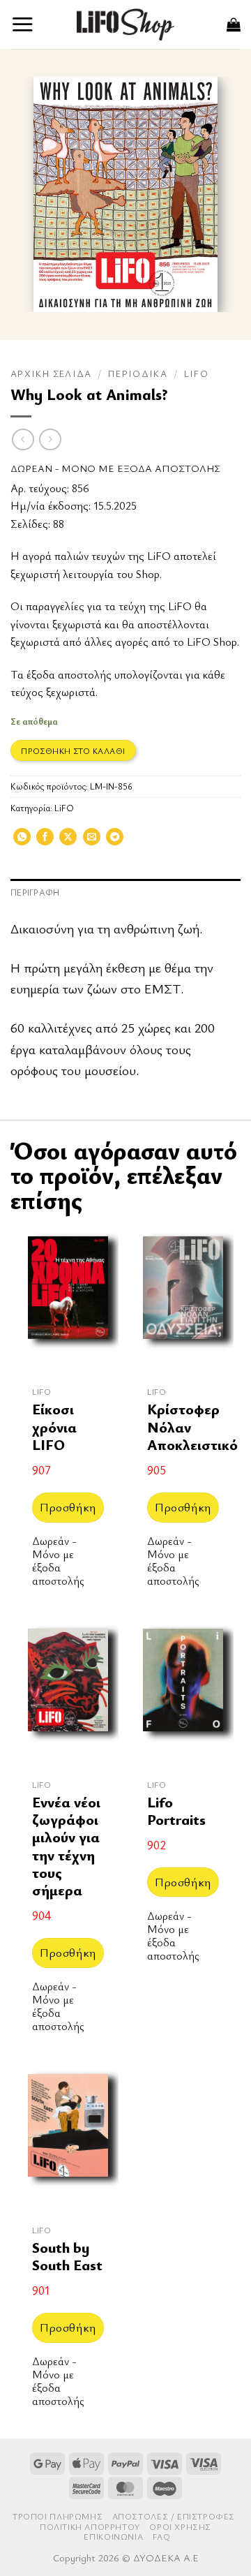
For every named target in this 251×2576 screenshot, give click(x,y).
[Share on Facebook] (45, 841)
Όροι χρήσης (180, 2527)
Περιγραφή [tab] (35, 893)
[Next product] (23, 439)
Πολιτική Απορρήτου (90, 2527)
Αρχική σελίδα (51, 373)
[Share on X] (68, 841)
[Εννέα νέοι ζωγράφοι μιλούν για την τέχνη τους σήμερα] (68, 1694)
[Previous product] (50, 439)
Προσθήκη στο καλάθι (73, 750)
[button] (23, 24)
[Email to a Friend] (92, 841)
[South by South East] (68, 2140)
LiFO (196, 373)
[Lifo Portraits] (183, 1694)
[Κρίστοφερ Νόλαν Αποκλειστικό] (183, 1302)
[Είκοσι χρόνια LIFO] (68, 1302)
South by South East (67, 2257)
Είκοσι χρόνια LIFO (54, 1427)
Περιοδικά (138, 373)
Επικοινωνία (113, 2537)
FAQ (162, 2537)
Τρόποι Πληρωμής (58, 2516)
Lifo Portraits (176, 1811)
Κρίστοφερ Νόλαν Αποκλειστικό (192, 1427)
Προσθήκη (68, 1507)
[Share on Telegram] (115, 841)
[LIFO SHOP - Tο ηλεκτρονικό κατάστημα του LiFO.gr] (125, 24)
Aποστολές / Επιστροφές (174, 2516)
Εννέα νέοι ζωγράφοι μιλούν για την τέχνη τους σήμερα (66, 1846)
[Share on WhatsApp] (22, 841)
